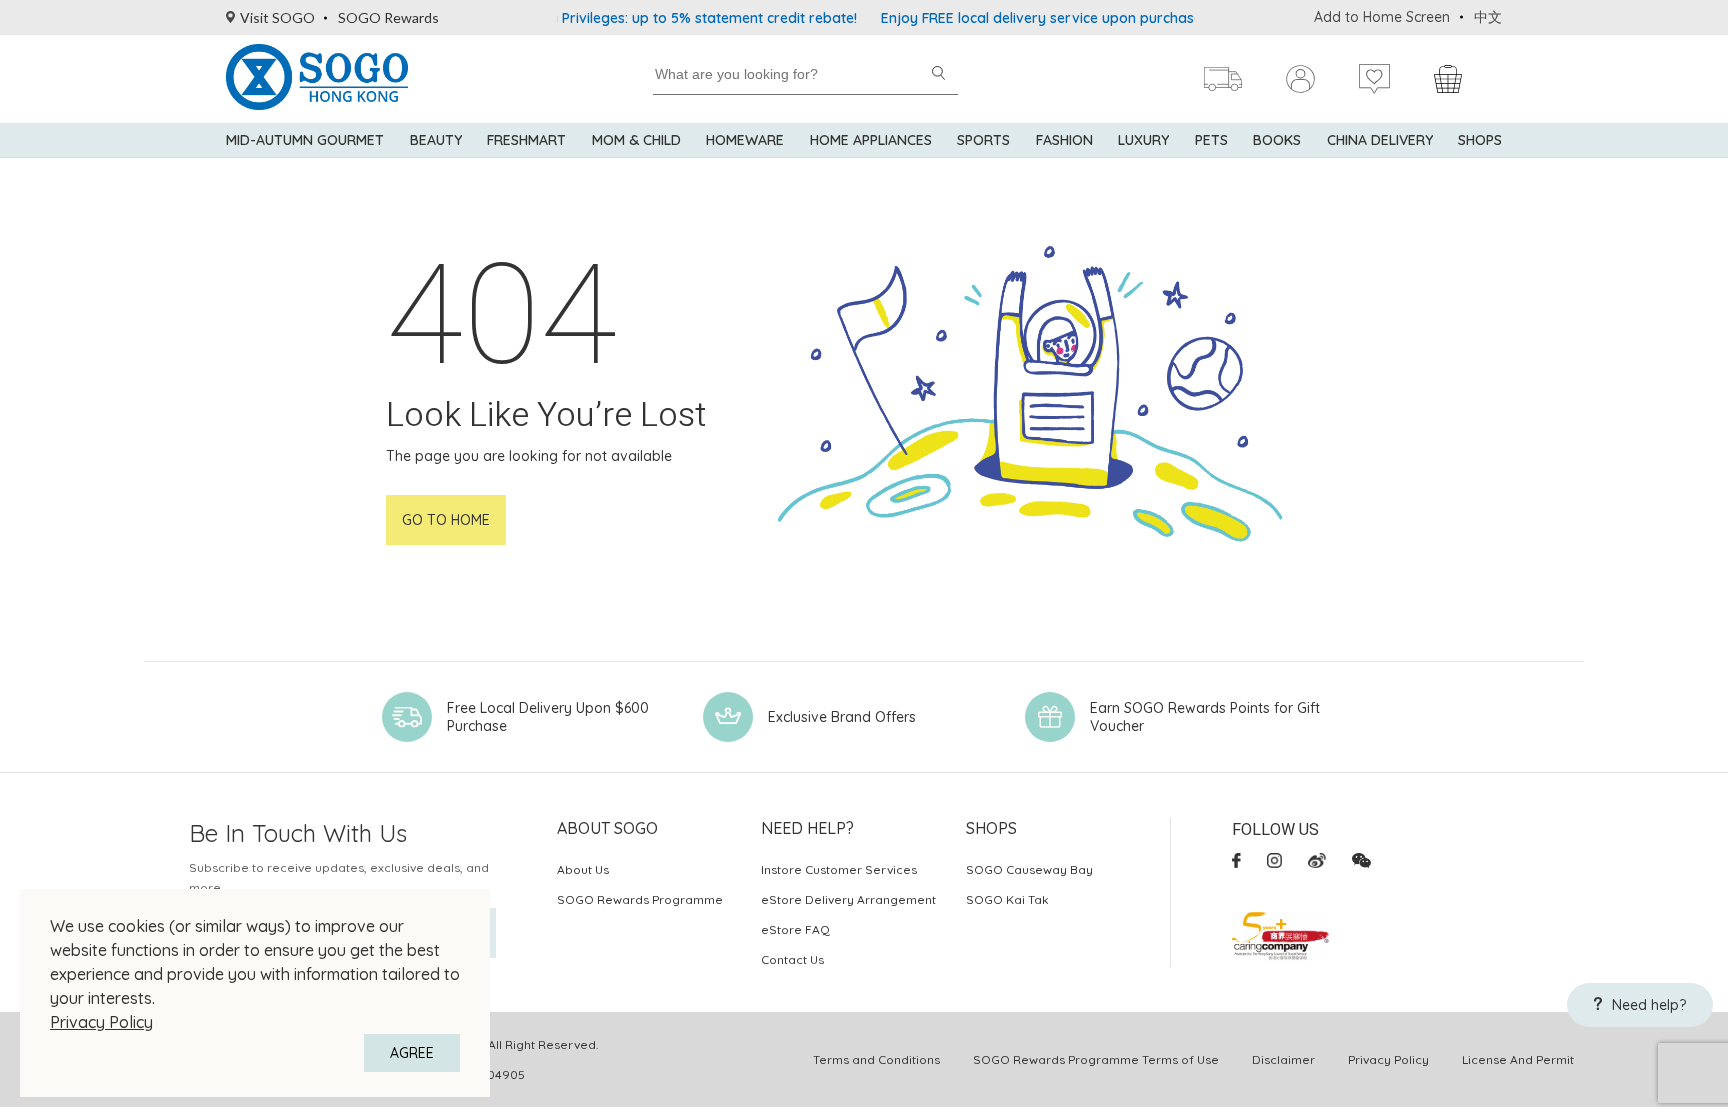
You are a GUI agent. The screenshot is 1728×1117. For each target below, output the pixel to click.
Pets (1211, 140)
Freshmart (526, 140)
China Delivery (1380, 140)
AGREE (412, 1053)
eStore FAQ (795, 929)
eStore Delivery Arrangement (848, 899)
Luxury (1143, 140)
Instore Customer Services (839, 869)
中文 (1488, 17)
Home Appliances (871, 140)
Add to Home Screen (1382, 17)
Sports (983, 140)
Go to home (446, 520)
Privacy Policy (101, 1022)
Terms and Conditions (876, 1059)
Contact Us (792, 959)
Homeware (745, 140)
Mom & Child (636, 140)
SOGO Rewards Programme (640, 899)
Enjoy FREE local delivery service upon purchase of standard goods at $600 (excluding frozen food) (1193, 18)
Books (1277, 140)
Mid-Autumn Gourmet (305, 140)
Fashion (1064, 140)
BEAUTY (436, 140)
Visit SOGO (277, 17)
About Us (583, 869)
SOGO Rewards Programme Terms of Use (1096, 1059)
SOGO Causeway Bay (1029, 869)
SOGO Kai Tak (1007, 899)
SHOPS (1480, 140)
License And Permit (1518, 1059)
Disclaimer (1283, 1059)
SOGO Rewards (388, 17)
